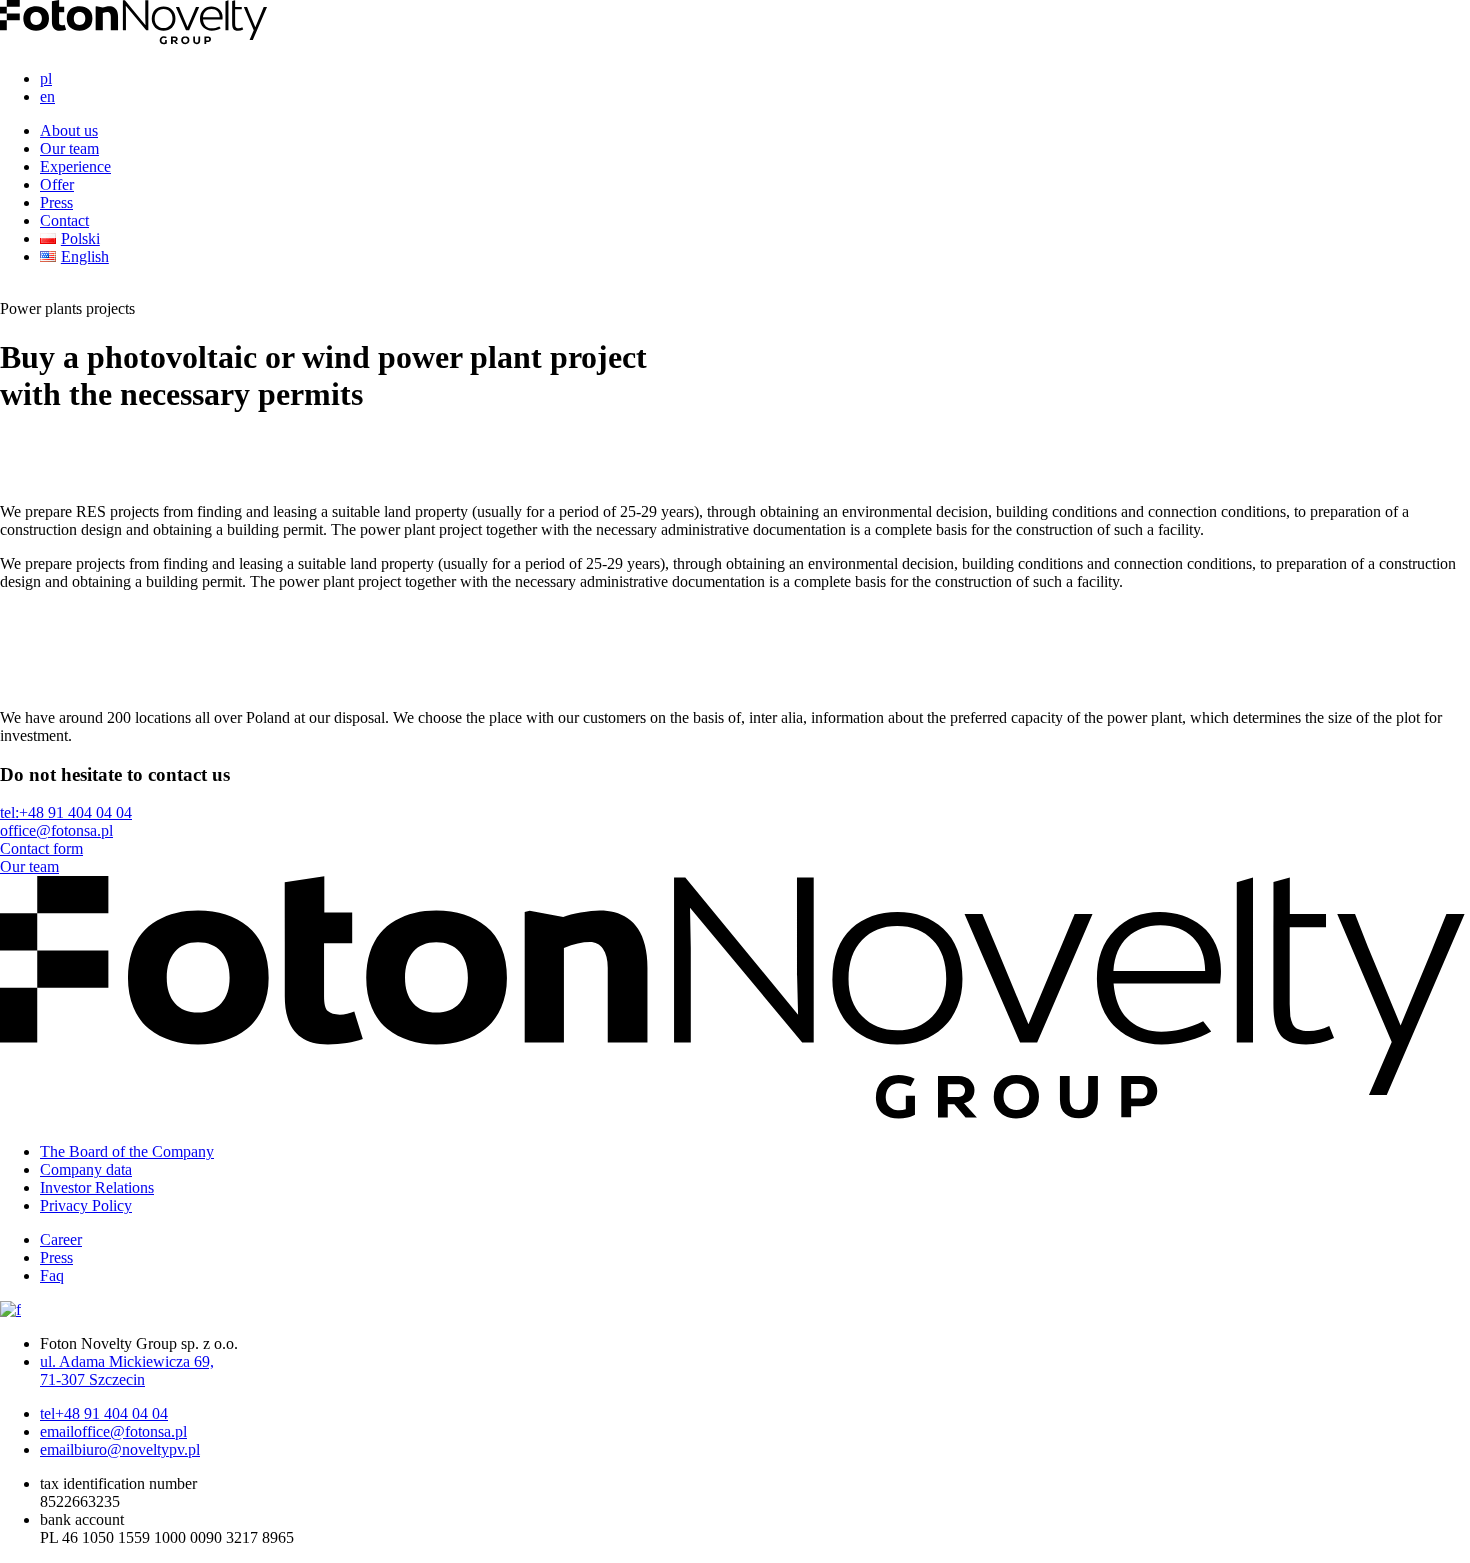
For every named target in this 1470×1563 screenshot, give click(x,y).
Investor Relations (97, 1187)
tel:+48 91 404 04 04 (66, 812)
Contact (64, 220)
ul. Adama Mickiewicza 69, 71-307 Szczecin (127, 1370)
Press (56, 202)
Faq (52, 1275)
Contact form (41, 848)
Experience (75, 166)
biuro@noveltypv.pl (120, 1449)
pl (46, 78)
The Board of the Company (127, 1151)
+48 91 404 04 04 (104, 1413)
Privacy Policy (86, 1205)
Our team (69, 148)
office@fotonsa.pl (56, 830)
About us (69, 130)
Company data (86, 1169)
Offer (57, 184)
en (47, 96)
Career (61, 1239)
